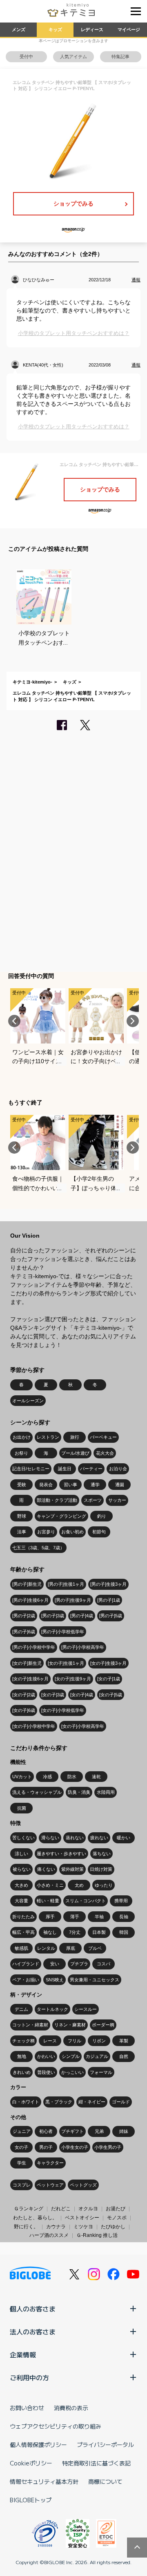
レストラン (48, 1437)
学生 (22, 2163)
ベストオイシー (82, 2218)
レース (50, 2041)
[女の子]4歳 (82, 1695)
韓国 (124, 1932)
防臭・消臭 (79, 1792)
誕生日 (65, 1469)
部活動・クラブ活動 (57, 1500)
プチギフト (72, 2131)
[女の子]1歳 (109, 1679)
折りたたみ (23, 1917)
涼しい (21, 1854)
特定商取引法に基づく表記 (96, 2463)
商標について (105, 2481)
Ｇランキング (29, 2209)
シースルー (86, 2009)
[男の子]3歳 (53, 1616)
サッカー (117, 1500)
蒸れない (75, 1838)
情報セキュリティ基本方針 (44, 2481)
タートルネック (52, 2009)
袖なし (50, 1932)
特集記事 (120, 57)
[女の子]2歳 (24, 1695)
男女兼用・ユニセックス (95, 1980)
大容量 (21, 1901)
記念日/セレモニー (31, 1469)
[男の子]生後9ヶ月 (73, 1600)
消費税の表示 (71, 2408)
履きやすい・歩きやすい (61, 1854)
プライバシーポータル (105, 2445)
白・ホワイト (26, 2102)
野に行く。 (26, 2227)
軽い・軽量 (48, 1901)
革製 (124, 2041)
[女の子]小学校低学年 (63, 1710)
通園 (120, 1485)
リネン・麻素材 (70, 2025)
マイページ (129, 29)
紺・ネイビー (92, 2102)
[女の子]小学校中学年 (34, 1726)
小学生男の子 (108, 2147)
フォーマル (101, 2072)
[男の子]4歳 (82, 1616)
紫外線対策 (72, 1869)
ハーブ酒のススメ (49, 2235)
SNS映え (55, 1980)
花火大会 (105, 1453)
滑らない (50, 1838)
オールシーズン (28, 1401)
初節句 (99, 1532)
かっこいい (72, 2072)
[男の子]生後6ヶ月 (30, 1600)
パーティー (91, 1469)
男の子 (46, 2147)
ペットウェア (50, 2185)
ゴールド (121, 2102)
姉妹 (124, 2131)
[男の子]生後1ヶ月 (66, 1584)
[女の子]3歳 (53, 1695)
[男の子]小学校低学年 (63, 1632)
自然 (124, 2056)
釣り (102, 1516)
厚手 (50, 1917)
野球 (22, 1516)
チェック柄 (23, 2041)
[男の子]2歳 (24, 1616)
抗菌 (22, 1808)
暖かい (124, 1838)
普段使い (46, 2072)
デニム (21, 2009)
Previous (14, 1021)
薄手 (75, 1917)
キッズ (55, 29)
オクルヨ (88, 2209)
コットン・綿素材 (30, 2025)
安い (55, 1964)
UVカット (22, 1777)
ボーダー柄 (103, 2025)
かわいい (46, 2056)
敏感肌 (21, 1948)
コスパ (104, 1964)
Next (133, 1021)
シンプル (71, 2056)
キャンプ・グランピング (61, 1516)
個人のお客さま (33, 2309)
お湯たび (116, 2209)
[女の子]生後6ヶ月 (30, 1679)
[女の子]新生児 (27, 1663)
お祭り (21, 1453)
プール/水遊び (75, 1453)
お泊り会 (118, 1469)
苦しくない (23, 1838)
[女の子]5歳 (111, 1695)
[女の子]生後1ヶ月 (66, 1663)
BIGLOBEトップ (31, 2500)
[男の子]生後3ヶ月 (108, 1584)
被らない (22, 1869)
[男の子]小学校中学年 (34, 1647)
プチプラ (79, 1964)
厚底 (71, 1948)
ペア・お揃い (26, 1980)
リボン (99, 2041)
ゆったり (104, 1885)
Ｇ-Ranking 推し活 (97, 2235)
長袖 (124, 1917)
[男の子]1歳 (109, 1600)
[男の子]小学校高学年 (83, 1647)
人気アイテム (73, 57)
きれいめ (22, 2072)
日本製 (99, 1932)
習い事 (70, 1485)
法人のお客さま (33, 2332)
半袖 (99, 1917)
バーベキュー (103, 1437)
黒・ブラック (59, 2102)
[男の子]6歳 (24, 1632)
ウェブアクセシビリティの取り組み (56, 2426)
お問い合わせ (27, 2408)
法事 (22, 1532)
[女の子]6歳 (24, 1710)
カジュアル (97, 2056)
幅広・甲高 (23, 1932)
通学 (95, 1485)
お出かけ (22, 1437)
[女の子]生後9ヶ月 (73, 1679)
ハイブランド (26, 1964)
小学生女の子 (75, 2147)
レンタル (46, 1948)
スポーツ (93, 1500)
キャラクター (50, 2163)
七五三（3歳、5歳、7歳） (38, 1548)
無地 (22, 2056)
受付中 (26, 57)
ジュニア (22, 2131)
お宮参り (46, 1532)
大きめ (21, 1885)
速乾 (96, 1777)
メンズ (19, 29)
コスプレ (22, 2185)
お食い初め (72, 1532)
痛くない (46, 1869)
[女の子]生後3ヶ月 (108, 1663)
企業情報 (23, 2354)
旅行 (75, 1437)
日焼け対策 (101, 1869)
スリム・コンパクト (86, 1901)
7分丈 (75, 1932)
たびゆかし (113, 2227)
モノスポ (117, 2218)
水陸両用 (106, 1792)
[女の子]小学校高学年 (83, 1726)
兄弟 (99, 2131)
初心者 (46, 2131)
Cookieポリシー (31, 2463)
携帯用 (121, 1901)
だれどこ (61, 2209)
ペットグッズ (83, 2185)
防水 (72, 1777)
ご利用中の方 (29, 2377)
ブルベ (95, 1948)
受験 (22, 1485)
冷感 (47, 1777)
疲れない (99, 1838)
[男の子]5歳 (111, 1616)
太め (79, 1885)
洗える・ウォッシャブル (37, 1792)
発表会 (46, 1485)
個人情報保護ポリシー (38, 2445)
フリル (75, 2041)
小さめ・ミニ (50, 1885)
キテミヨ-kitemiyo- (32, 682)
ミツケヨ (83, 2227)
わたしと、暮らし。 (35, 2218)
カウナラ (56, 2227)
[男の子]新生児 (27, 1584)
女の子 (21, 2147)
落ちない (102, 1854)
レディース (92, 29)
